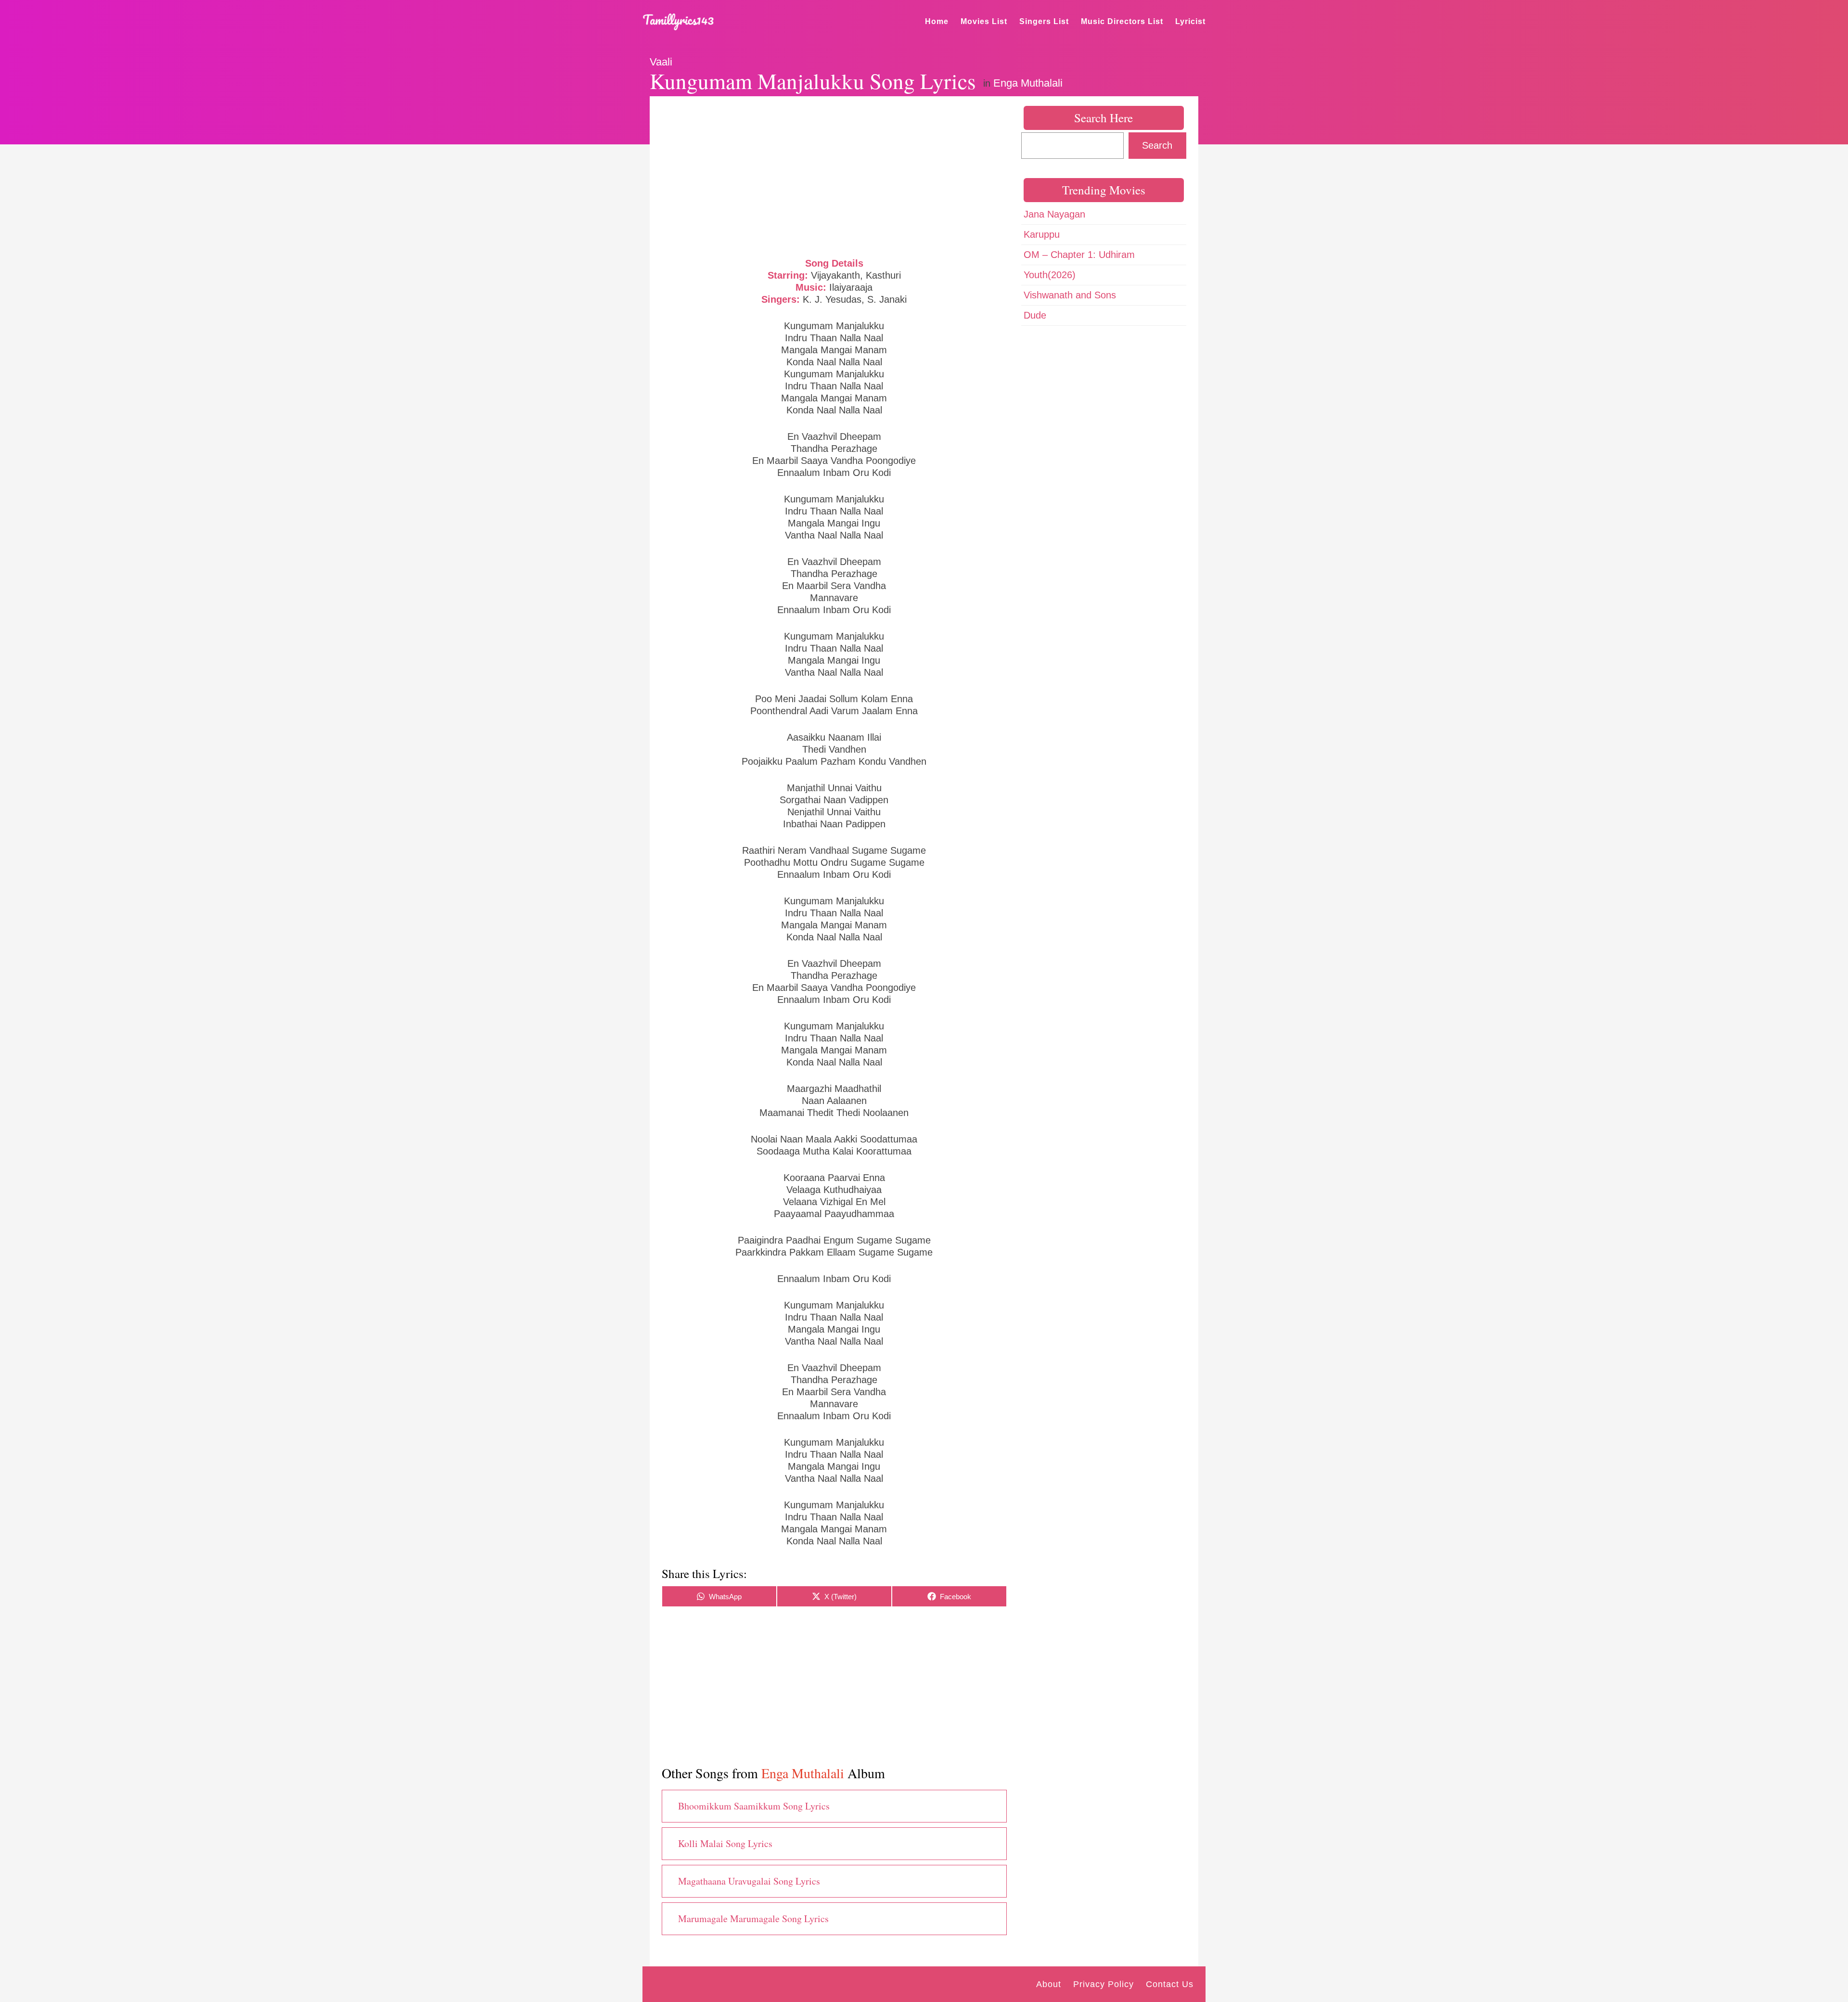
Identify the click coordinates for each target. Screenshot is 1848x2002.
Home (937, 21)
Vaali (661, 62)
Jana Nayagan (1054, 214)
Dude (1035, 315)
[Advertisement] (834, 176)
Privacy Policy (1104, 1984)
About (1049, 1984)
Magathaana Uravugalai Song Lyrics (749, 1881)
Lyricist (1190, 21)
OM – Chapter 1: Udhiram (1079, 255)
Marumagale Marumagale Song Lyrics (753, 1919)
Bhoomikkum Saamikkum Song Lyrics (754, 1806)
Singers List (1044, 21)
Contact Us (1170, 1984)
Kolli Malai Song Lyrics (725, 1843)
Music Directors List (1122, 21)
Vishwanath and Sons (1070, 295)
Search (1157, 145)
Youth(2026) (1050, 275)
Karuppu (1042, 234)
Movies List (984, 21)
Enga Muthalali (1028, 83)
